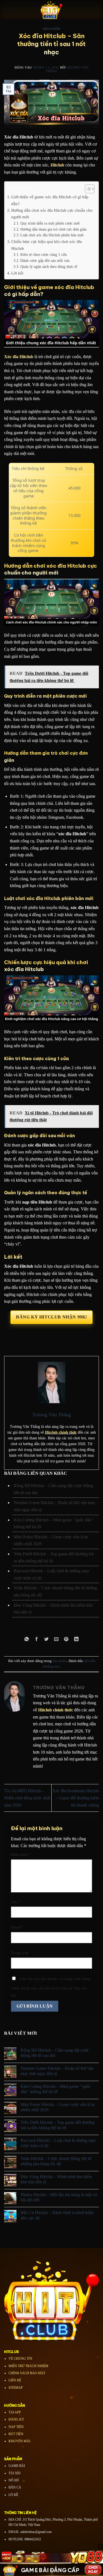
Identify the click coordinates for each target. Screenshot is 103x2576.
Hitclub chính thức (61, 1432)
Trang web (20, 1953)
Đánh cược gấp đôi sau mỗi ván (45, 261)
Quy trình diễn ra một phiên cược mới (51, 223)
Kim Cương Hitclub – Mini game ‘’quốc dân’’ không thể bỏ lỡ (56, 2089)
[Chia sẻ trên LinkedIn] (76, 1639)
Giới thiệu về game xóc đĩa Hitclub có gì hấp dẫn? (50, 200)
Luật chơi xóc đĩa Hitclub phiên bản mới (52, 235)
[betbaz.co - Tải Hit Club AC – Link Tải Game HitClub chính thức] (52, 10)
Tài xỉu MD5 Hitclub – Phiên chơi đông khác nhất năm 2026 (27, 1798)
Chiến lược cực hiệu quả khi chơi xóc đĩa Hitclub (47, 245)
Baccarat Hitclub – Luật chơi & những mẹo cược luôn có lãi (58, 2143)
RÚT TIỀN (16, 2434)
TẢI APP (15, 2412)
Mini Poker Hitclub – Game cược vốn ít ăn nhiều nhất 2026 (58, 2107)
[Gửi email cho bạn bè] (56, 1639)
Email (17, 1927)
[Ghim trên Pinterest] (66, 1639)
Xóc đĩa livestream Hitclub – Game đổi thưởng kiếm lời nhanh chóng (76, 1798)
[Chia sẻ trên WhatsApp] (27, 1639)
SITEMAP (16, 2388)
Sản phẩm (51, 29)
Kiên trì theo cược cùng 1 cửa (44, 255)
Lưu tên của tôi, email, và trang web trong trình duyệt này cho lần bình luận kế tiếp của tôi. (51, 1987)
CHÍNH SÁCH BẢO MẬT (27, 2373)
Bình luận (21, 1855)
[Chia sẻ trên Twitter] (47, 1639)
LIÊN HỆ (15, 2380)
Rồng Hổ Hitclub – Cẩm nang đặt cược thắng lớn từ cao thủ (55, 2053)
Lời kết (17, 273)
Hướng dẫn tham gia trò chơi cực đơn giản (53, 229)
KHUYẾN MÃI (19, 2441)
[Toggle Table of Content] (87, 189)
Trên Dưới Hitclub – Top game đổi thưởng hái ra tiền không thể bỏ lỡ (58, 2125)
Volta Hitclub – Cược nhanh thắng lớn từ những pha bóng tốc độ (56, 2161)
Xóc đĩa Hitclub (19, 357)
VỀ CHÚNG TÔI (20, 2359)
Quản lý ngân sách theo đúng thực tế (49, 267)
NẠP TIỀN (16, 2427)
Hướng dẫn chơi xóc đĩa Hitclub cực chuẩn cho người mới (52, 213)
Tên (16, 1902)
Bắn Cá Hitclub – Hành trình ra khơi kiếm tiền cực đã (57, 2215)
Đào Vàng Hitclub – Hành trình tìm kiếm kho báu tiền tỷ (56, 2179)
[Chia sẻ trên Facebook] (37, 1639)
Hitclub (57, 165)
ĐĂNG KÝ (16, 2419)
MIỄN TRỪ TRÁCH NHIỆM (28, 2366)
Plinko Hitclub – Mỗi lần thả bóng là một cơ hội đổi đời (59, 2197)
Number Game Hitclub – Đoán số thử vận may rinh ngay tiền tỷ (57, 2071)
